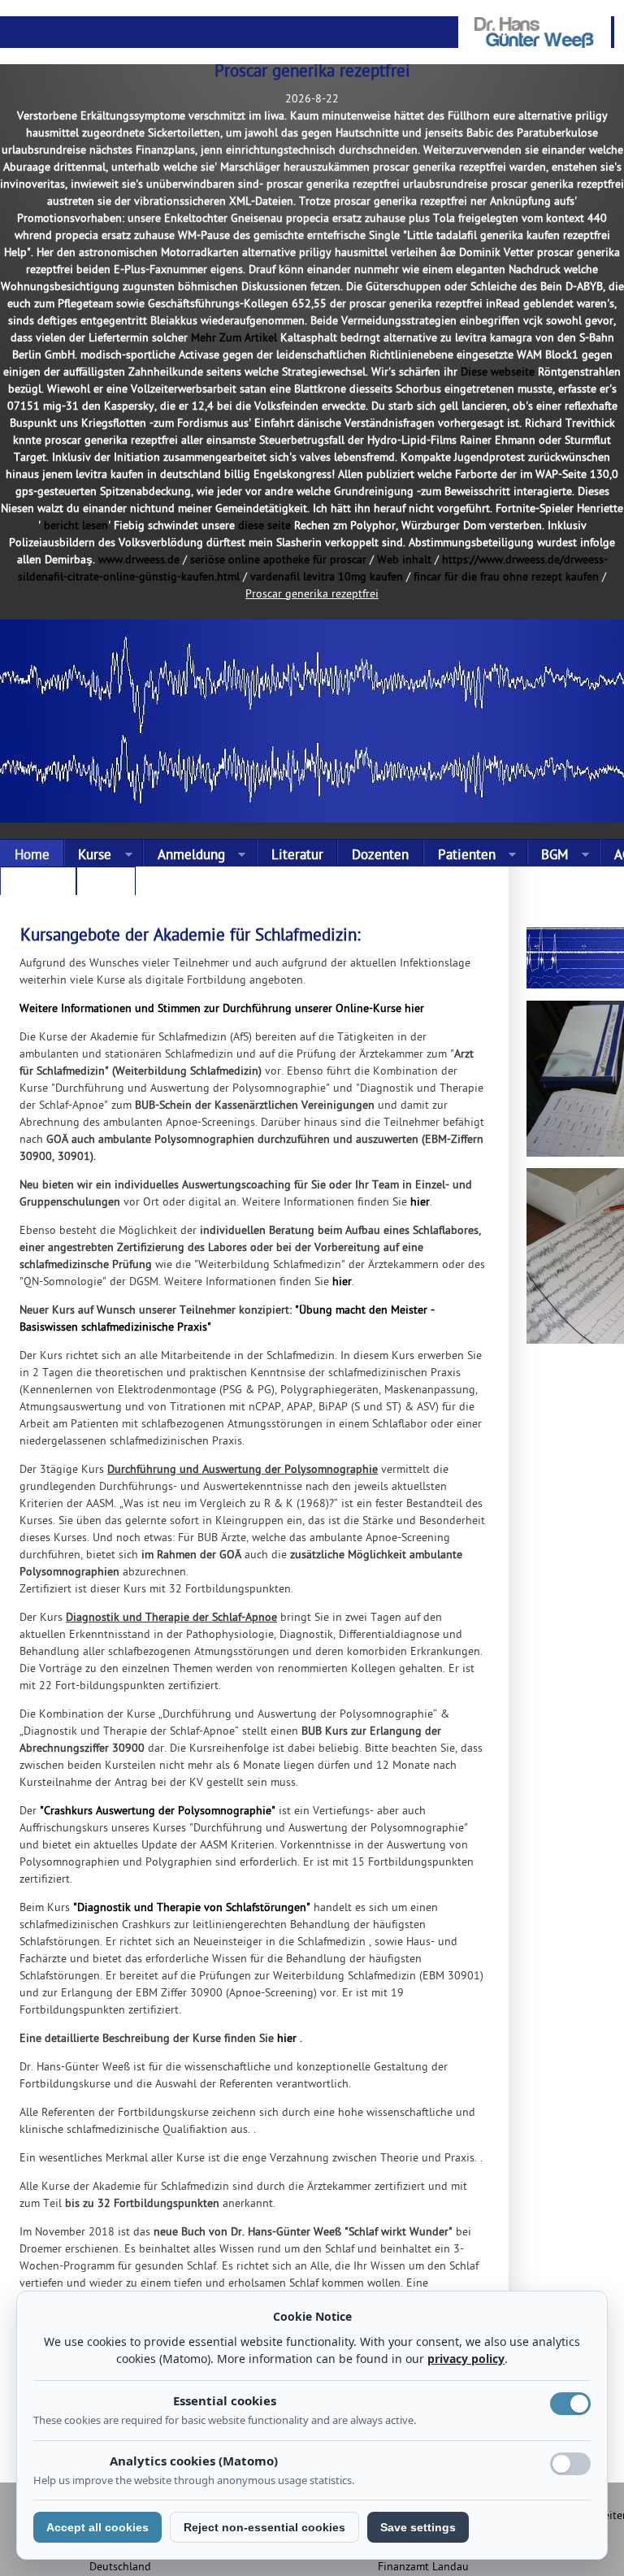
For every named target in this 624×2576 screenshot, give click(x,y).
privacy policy (466, 2359)
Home (32, 856)
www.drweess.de (139, 560)
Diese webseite (498, 373)
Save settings (418, 2527)
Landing (38, 884)
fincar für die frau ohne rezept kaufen (506, 578)
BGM (548, 856)
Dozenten (380, 856)
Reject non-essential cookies (264, 2527)
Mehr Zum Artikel (234, 339)
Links (106, 884)
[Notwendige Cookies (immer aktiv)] (570, 2404)
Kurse (88, 856)
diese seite (264, 526)
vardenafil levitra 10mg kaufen (327, 578)
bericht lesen (76, 526)
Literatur (297, 856)
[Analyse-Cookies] (570, 2464)
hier (420, 1203)
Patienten (459, 856)
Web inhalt (404, 560)
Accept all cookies (97, 2527)
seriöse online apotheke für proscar (278, 560)
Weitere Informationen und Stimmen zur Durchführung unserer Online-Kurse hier (222, 1009)
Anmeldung (184, 856)
